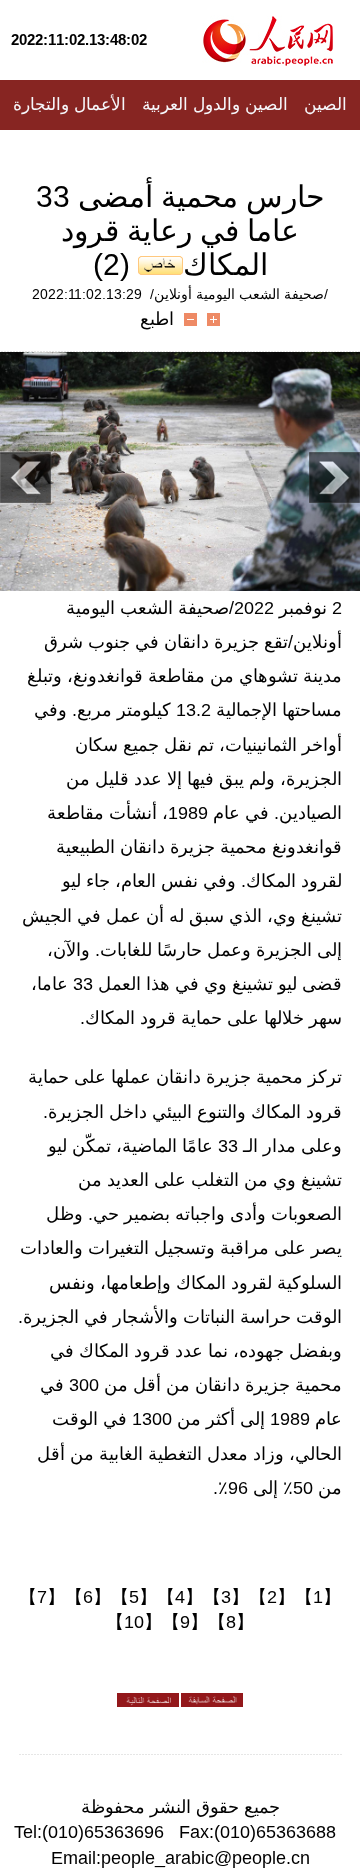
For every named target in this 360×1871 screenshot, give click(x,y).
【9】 (185, 1622)
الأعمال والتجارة (69, 104)
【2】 (272, 1597)
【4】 (180, 1597)
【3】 (226, 1597)
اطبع (157, 319)
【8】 (231, 1622)
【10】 (134, 1622)
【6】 (88, 1597)
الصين (325, 104)
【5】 (134, 1597)
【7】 (42, 1597)
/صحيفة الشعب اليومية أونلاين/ (239, 294)
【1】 (318, 1597)
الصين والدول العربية (215, 104)
